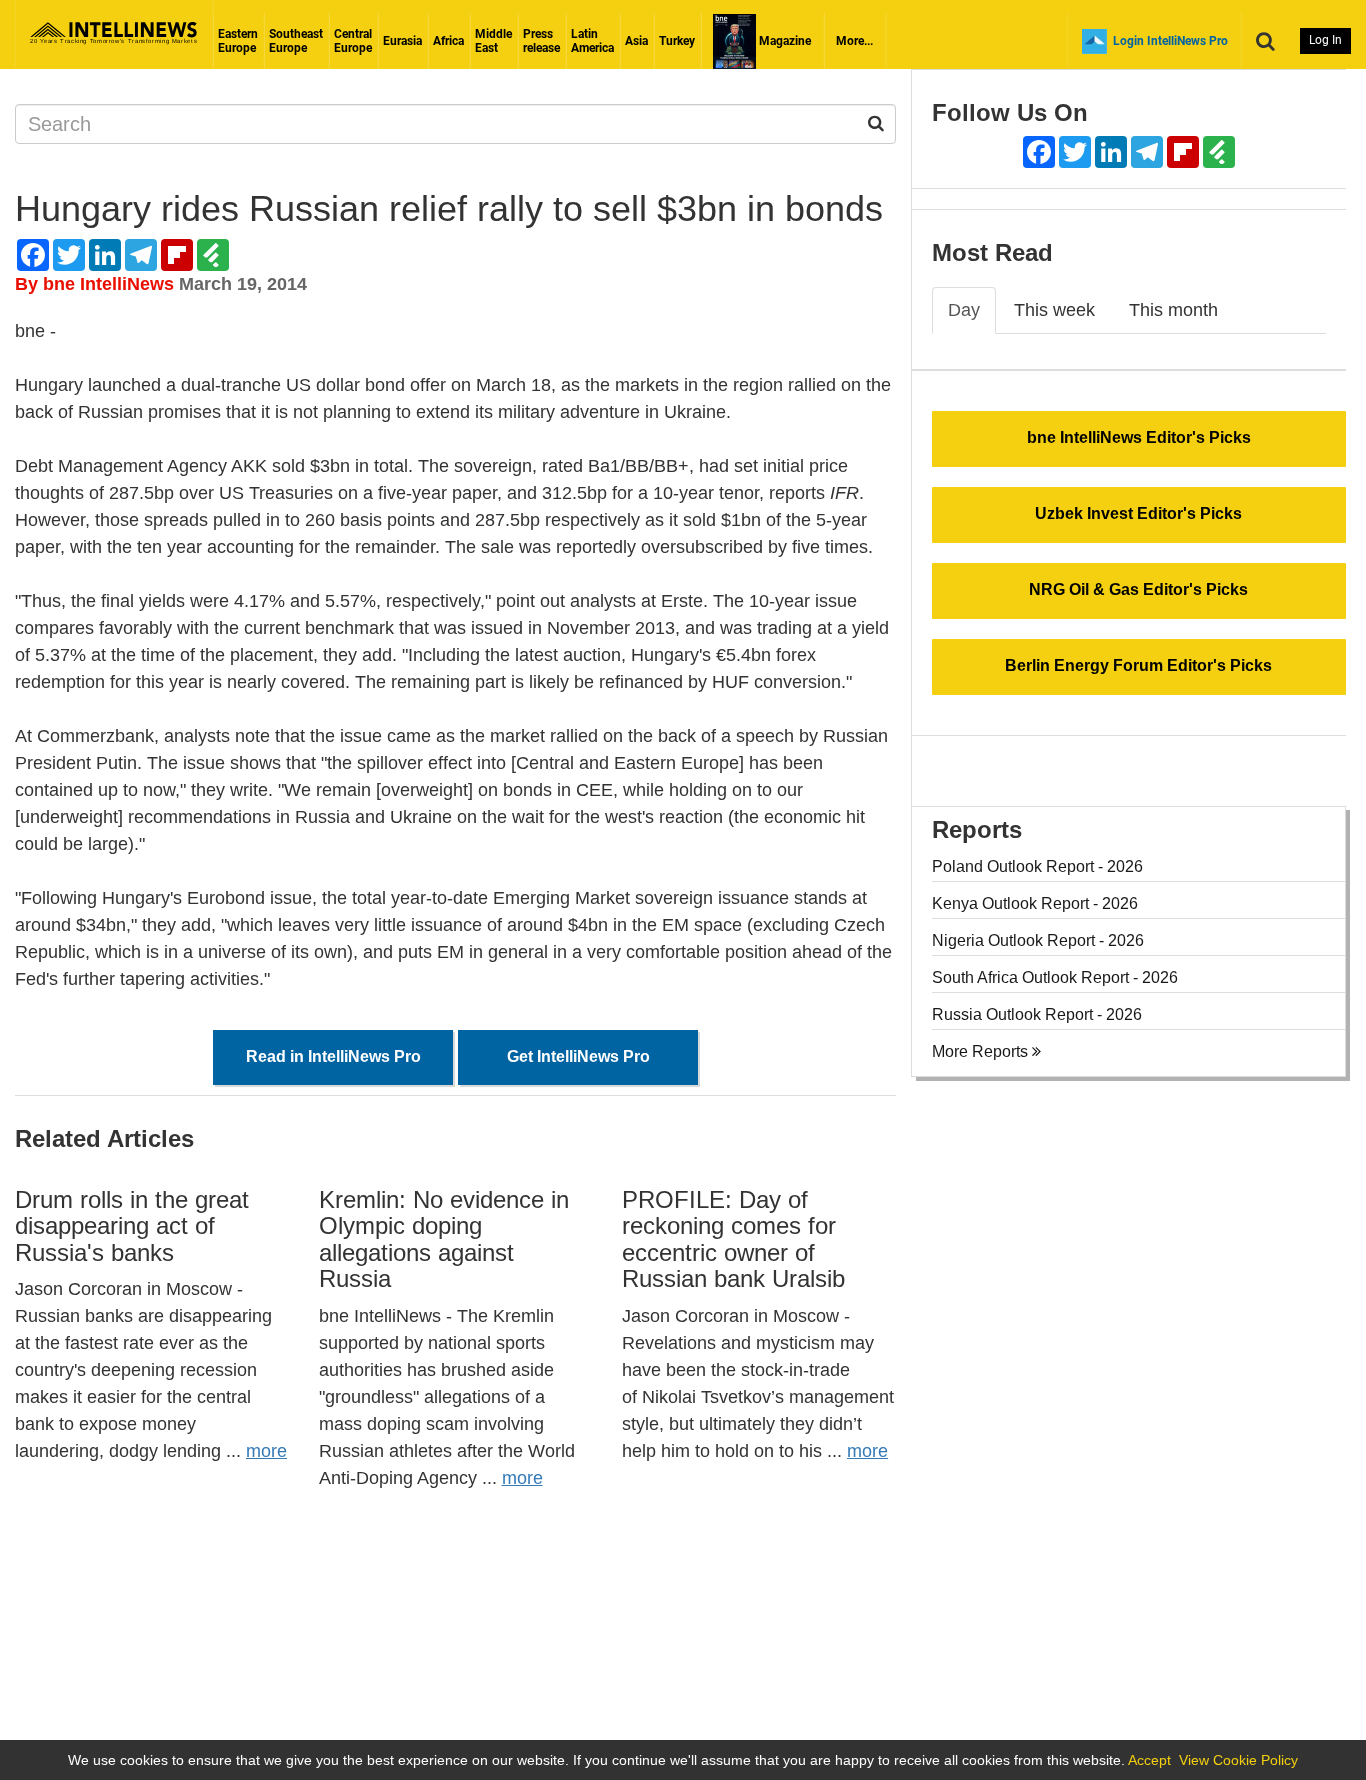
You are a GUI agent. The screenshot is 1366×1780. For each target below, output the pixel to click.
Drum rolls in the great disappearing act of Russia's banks (132, 1226)
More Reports (982, 1051)
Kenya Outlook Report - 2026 (1035, 903)
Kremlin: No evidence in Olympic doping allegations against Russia (444, 1239)
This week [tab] (1054, 310)
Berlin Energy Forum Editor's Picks (1138, 665)
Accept (1149, 1760)
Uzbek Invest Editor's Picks (1138, 513)
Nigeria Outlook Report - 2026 (1038, 940)
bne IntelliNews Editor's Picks (1139, 437)
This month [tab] (1173, 310)
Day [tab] (964, 310)
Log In (1325, 40)
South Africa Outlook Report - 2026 (1055, 977)
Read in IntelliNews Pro (333, 1056)
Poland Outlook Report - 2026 (1037, 866)
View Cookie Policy (1238, 1760)
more (266, 1451)
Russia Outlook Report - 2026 (1037, 1014)
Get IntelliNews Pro (578, 1056)
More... (854, 41)
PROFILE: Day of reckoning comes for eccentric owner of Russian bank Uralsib (733, 1239)
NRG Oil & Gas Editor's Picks (1138, 589)
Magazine (783, 41)
